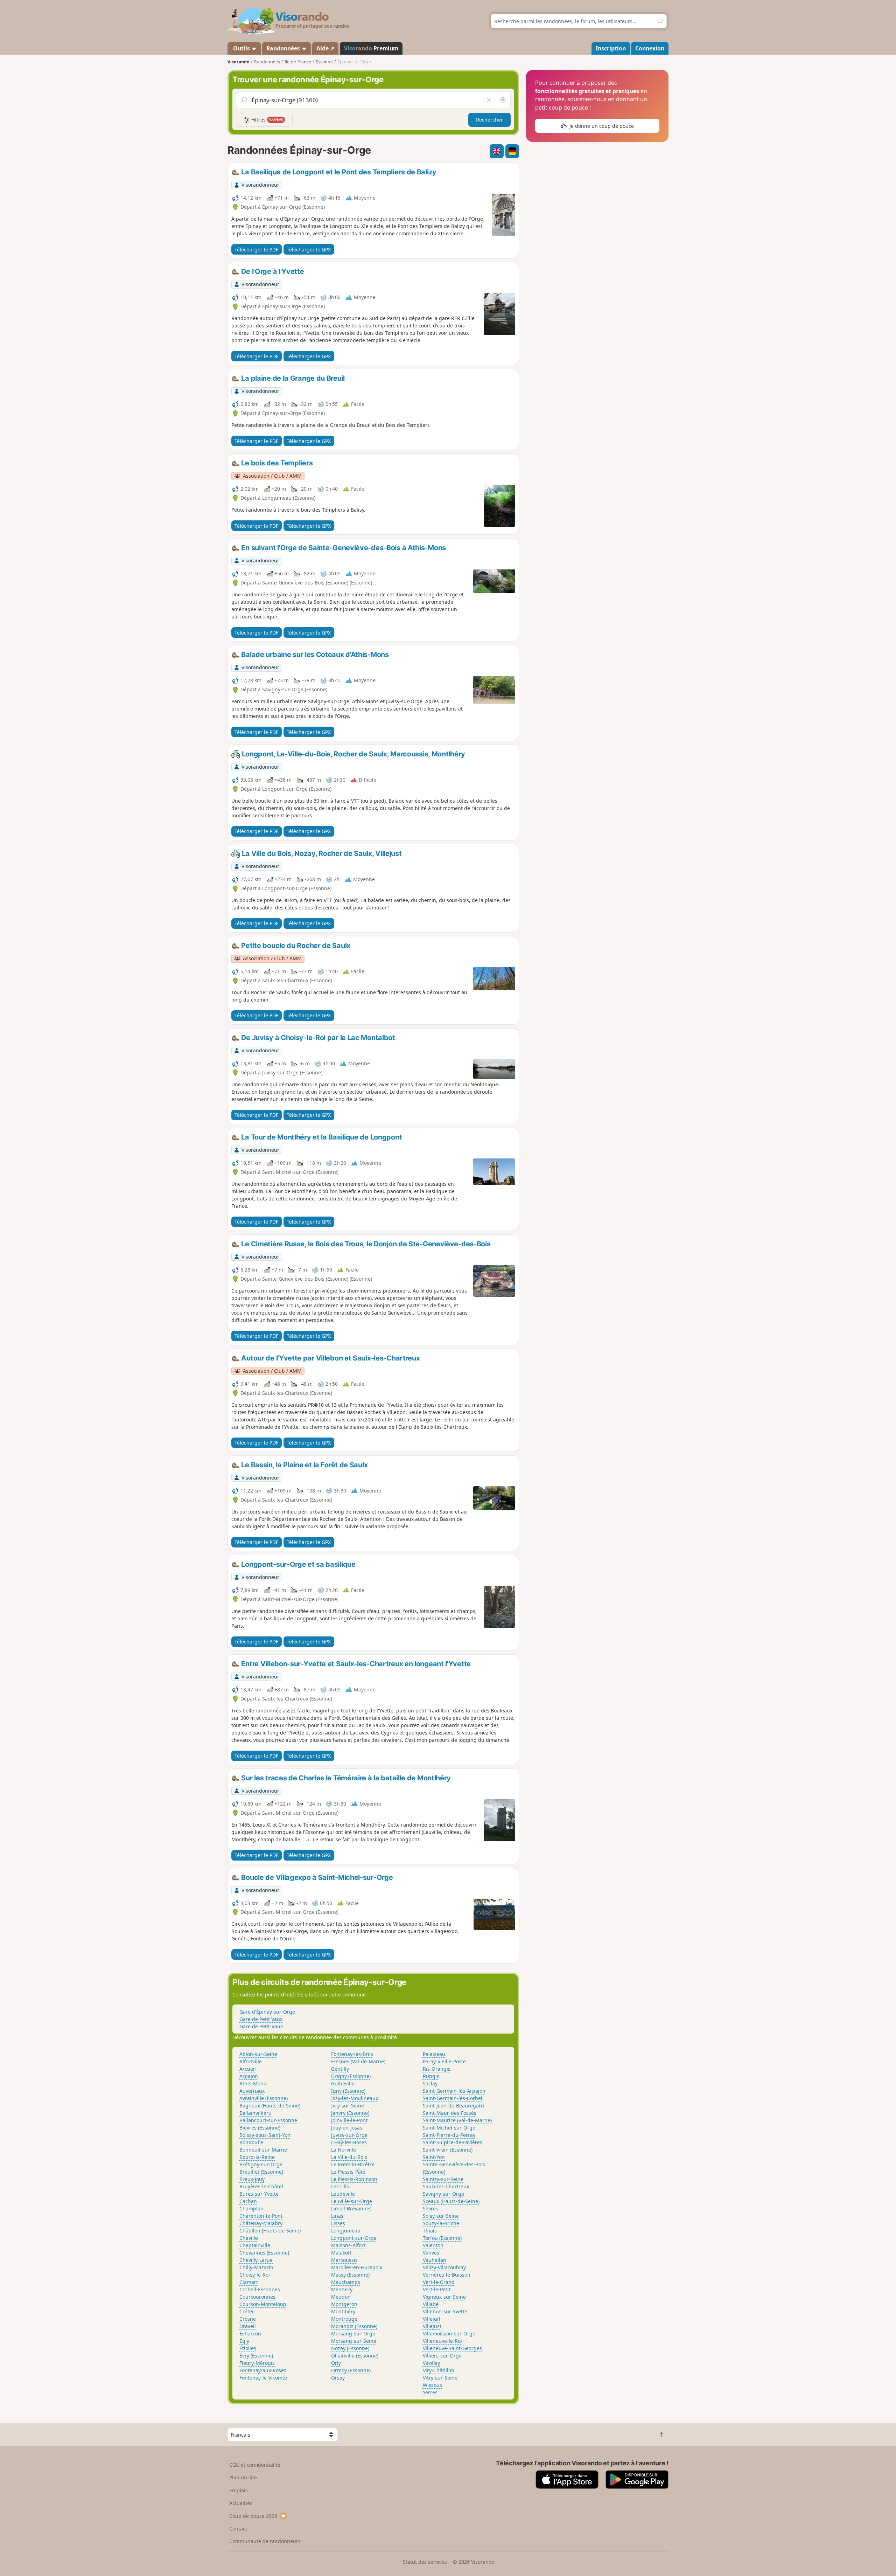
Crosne (248, 2319)
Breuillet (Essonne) (261, 2172)
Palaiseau (434, 2054)
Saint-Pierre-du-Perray (449, 2135)
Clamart (249, 2282)
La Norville (344, 2150)
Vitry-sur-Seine (440, 2378)
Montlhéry (343, 2311)
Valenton (433, 2245)
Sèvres (430, 2208)
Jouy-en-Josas (347, 2128)
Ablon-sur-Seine (258, 2054)
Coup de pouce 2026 (253, 2516)
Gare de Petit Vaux (261, 2019)
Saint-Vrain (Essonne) (448, 2150)
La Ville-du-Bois (349, 2157)
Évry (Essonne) (256, 2356)
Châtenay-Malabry (261, 2223)
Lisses (338, 2223)
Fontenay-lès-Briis (352, 2054)
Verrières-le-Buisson (447, 2275)
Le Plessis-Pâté (348, 2172)
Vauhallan (435, 2260)
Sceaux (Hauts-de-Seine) (451, 2201)
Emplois (239, 2490)
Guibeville (343, 2083)
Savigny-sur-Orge (443, 2194)
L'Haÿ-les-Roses (349, 2142)
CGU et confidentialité (255, 2465)
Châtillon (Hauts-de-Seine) (270, 2231)
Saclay (430, 2083)
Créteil (247, 2311)
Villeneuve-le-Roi (442, 2341)
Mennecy (342, 2289)
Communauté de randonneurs (265, 2541)
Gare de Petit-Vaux (261, 2026)
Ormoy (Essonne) (351, 2370)
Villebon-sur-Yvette (445, 2311)
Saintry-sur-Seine (443, 2179)
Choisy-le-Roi (255, 2275)
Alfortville (251, 2061)
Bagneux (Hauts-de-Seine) (270, 2106)
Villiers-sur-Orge (442, 2356)
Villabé (431, 2304)
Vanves (431, 2253)
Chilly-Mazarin (256, 2267)
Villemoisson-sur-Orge (449, 2333)
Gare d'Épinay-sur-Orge (267, 2012)
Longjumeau (346, 2231)
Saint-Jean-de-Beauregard (453, 2106)
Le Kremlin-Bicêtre (353, 2164)
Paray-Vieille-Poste (444, 2061)
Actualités (241, 2503)
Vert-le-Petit (437, 2289)
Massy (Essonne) (350, 2275)
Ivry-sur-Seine (348, 2106)
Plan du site (243, 2477)
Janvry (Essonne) (350, 2113)
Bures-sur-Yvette (259, 2194)
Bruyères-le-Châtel (261, 2186)
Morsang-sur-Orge (353, 2333)
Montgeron (344, 2304)
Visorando (239, 62)
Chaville (249, 2238)
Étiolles (248, 2348)
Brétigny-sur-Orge (261, 2164)
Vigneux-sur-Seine (444, 2297)
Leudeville (343, 2194)
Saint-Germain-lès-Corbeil (453, 2098)
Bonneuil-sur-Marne (263, 2150)
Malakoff (341, 2253)
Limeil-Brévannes (351, 2208)
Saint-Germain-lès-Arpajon (454, 2091)
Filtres (267, 120)
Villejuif (432, 2319)
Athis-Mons (253, 2083)
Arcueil (248, 2069)
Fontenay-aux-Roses (263, 2370)
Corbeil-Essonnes (260, 2289)
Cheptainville (255, 2245)
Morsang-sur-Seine (354, 2341)
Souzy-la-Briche (441, 2223)
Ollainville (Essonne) (355, 2356)
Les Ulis (340, 2186)
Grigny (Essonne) (351, 2076)
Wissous (432, 2385)
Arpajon (249, 2076)
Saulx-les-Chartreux (446, 2186)
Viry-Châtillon (439, 2370)
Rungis (431, 2076)
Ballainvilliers (255, 2113)
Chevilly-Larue (256, 2260)
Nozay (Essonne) (350, 2348)
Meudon (341, 2297)
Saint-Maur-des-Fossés (450, 2113)
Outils (241, 48)
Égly (244, 2341)
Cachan (248, 2201)
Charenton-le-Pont (261, 2216)
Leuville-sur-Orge (352, 2201)
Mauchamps (346, 2282)
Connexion (650, 48)
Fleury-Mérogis (257, 2363)
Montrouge (344, 2319)
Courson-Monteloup (263, 2304)
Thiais (430, 2231)
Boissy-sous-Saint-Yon (265, 2135)
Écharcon (250, 2333)
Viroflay (431, 2363)
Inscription (611, 48)
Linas (337, 2216)
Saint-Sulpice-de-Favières (453, 2142)
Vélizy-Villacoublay (444, 2267)
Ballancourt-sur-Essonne (268, 2120)
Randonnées (284, 48)
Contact (238, 2529)
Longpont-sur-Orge (354, 2238)
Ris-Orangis (437, 2069)
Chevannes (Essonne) (264, 2253)
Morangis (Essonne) (354, 2326)
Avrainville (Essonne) (264, 2098)
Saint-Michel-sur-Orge (449, 2128)
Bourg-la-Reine (257, 2157)
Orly (336, 2363)
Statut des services (425, 2562)
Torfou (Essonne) (442, 2238)
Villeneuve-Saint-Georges (452, 2348)
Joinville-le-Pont (349, 2120)
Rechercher (489, 120)
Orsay (338, 2378)
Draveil (248, 2326)
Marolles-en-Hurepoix (357, 2267)
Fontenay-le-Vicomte (263, 2378)
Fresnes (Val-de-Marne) (358, 2061)
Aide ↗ (325, 48)
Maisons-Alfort (348, 2245)
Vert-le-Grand (439, 2282)
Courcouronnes (257, 2297)
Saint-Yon (434, 2157)
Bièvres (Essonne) (260, 2128)
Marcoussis (344, 2260)
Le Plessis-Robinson (354, 2179)
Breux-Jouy (252, 2179)
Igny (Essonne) (348, 2091)
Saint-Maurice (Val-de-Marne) (457, 2120)
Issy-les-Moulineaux (355, 2098)
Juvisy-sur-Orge (349, 2135)
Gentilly (340, 2069)
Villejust (432, 2326)
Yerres (430, 2392)
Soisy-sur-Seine (441, 2216)
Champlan (251, 2208)
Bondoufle (251, 2142)
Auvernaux (252, 2091)
